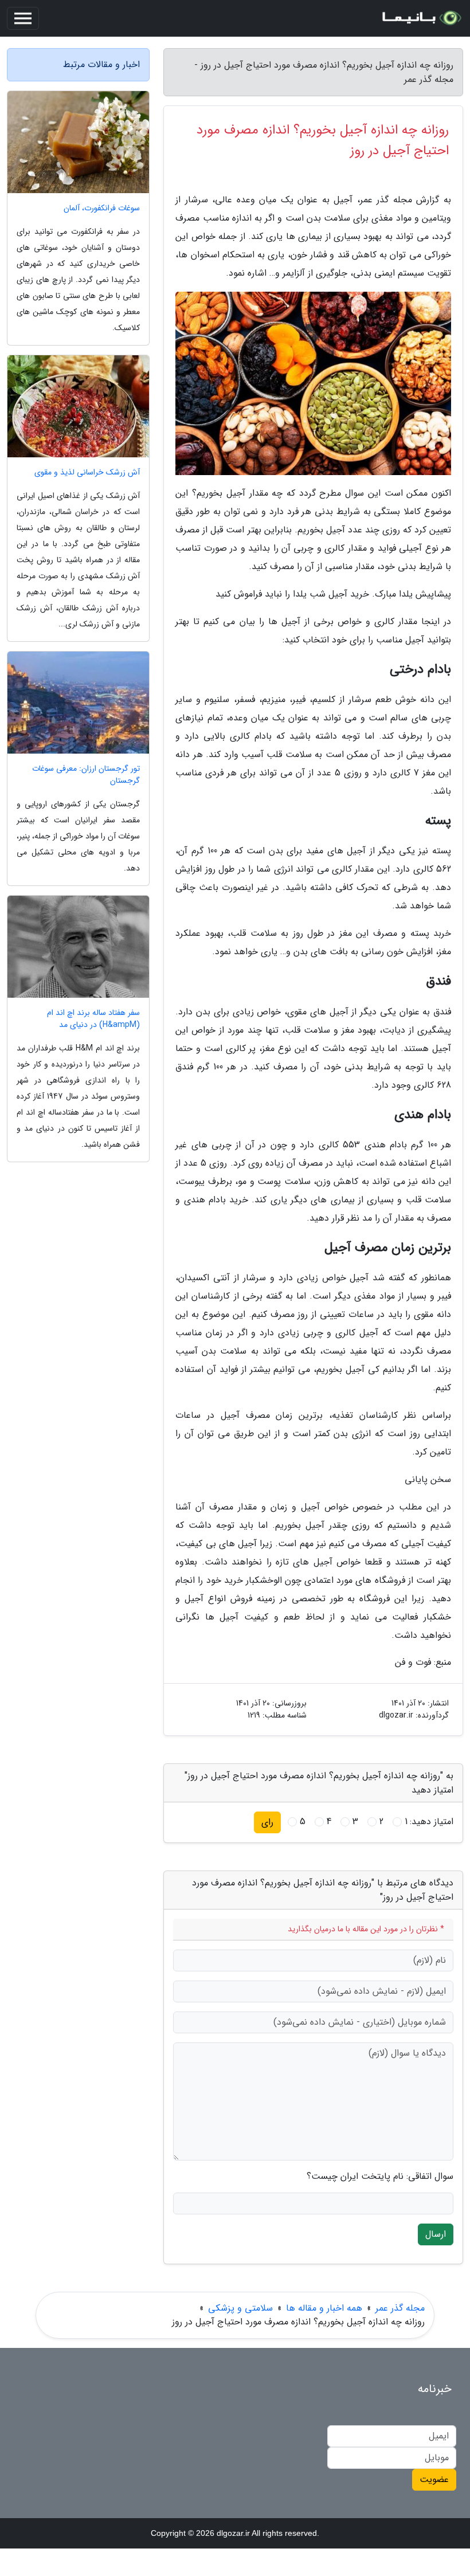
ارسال (436, 2234)
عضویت (434, 2479)
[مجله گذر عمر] (421, 18)
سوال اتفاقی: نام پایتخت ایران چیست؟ (380, 2177)
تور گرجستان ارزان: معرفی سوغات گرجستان (86, 775)
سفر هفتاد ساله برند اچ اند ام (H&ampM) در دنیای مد (93, 1019)
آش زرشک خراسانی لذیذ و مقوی (87, 473)
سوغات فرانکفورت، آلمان (102, 208)
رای (267, 1822)
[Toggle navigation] (23, 18)
